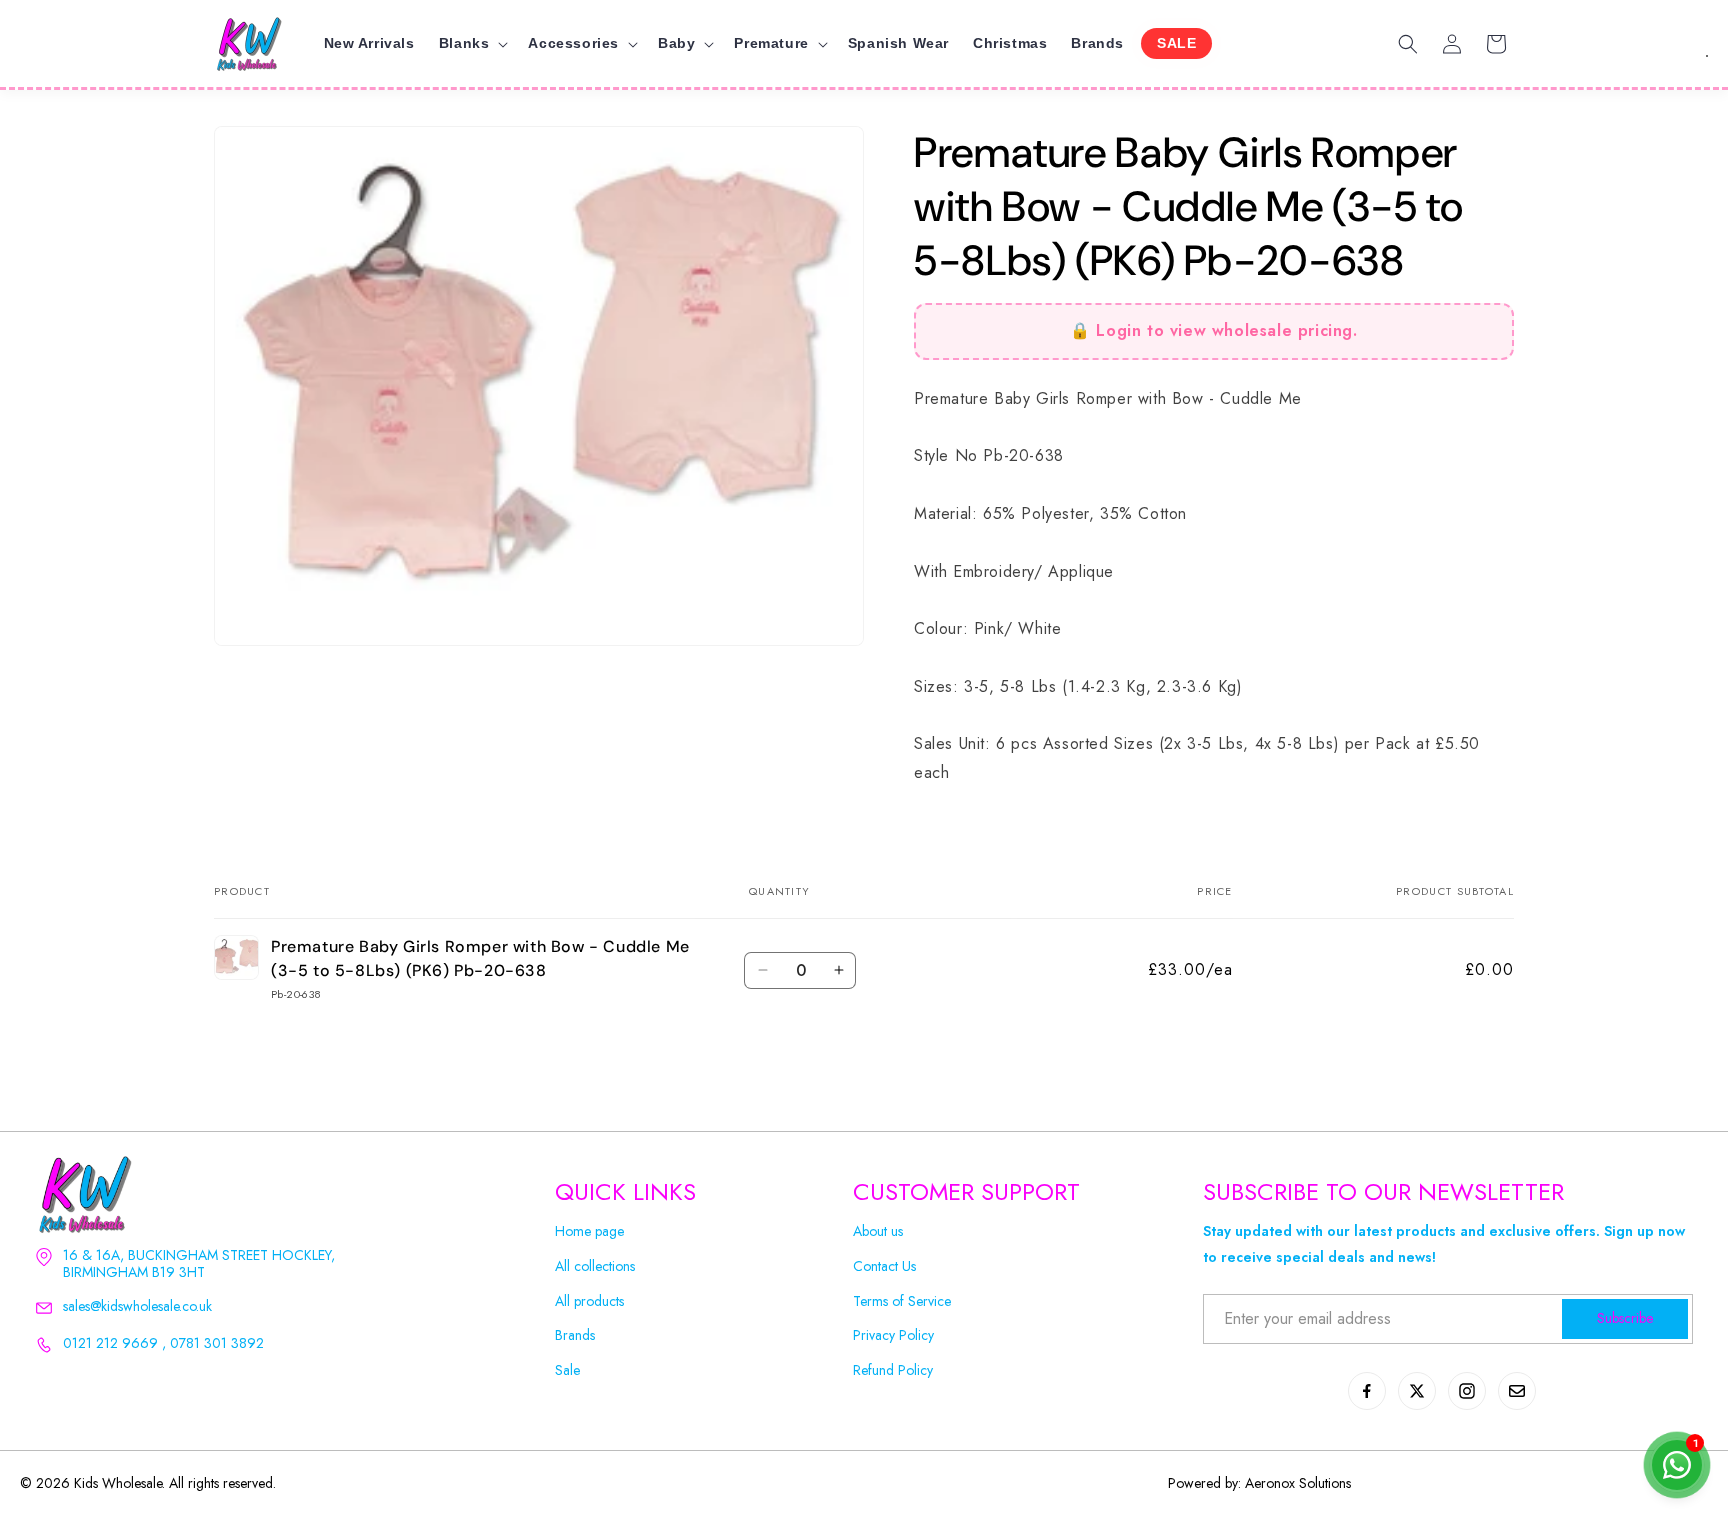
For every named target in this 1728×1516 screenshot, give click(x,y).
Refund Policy (893, 1370)
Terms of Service (902, 1301)
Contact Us (884, 1266)
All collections (595, 1266)
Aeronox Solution (1295, 1483)
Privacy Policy (893, 1335)
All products (589, 1301)
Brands (575, 1335)
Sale (567, 1370)
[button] (472, 43)
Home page (589, 1231)
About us (878, 1231)
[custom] (1367, 1391)
